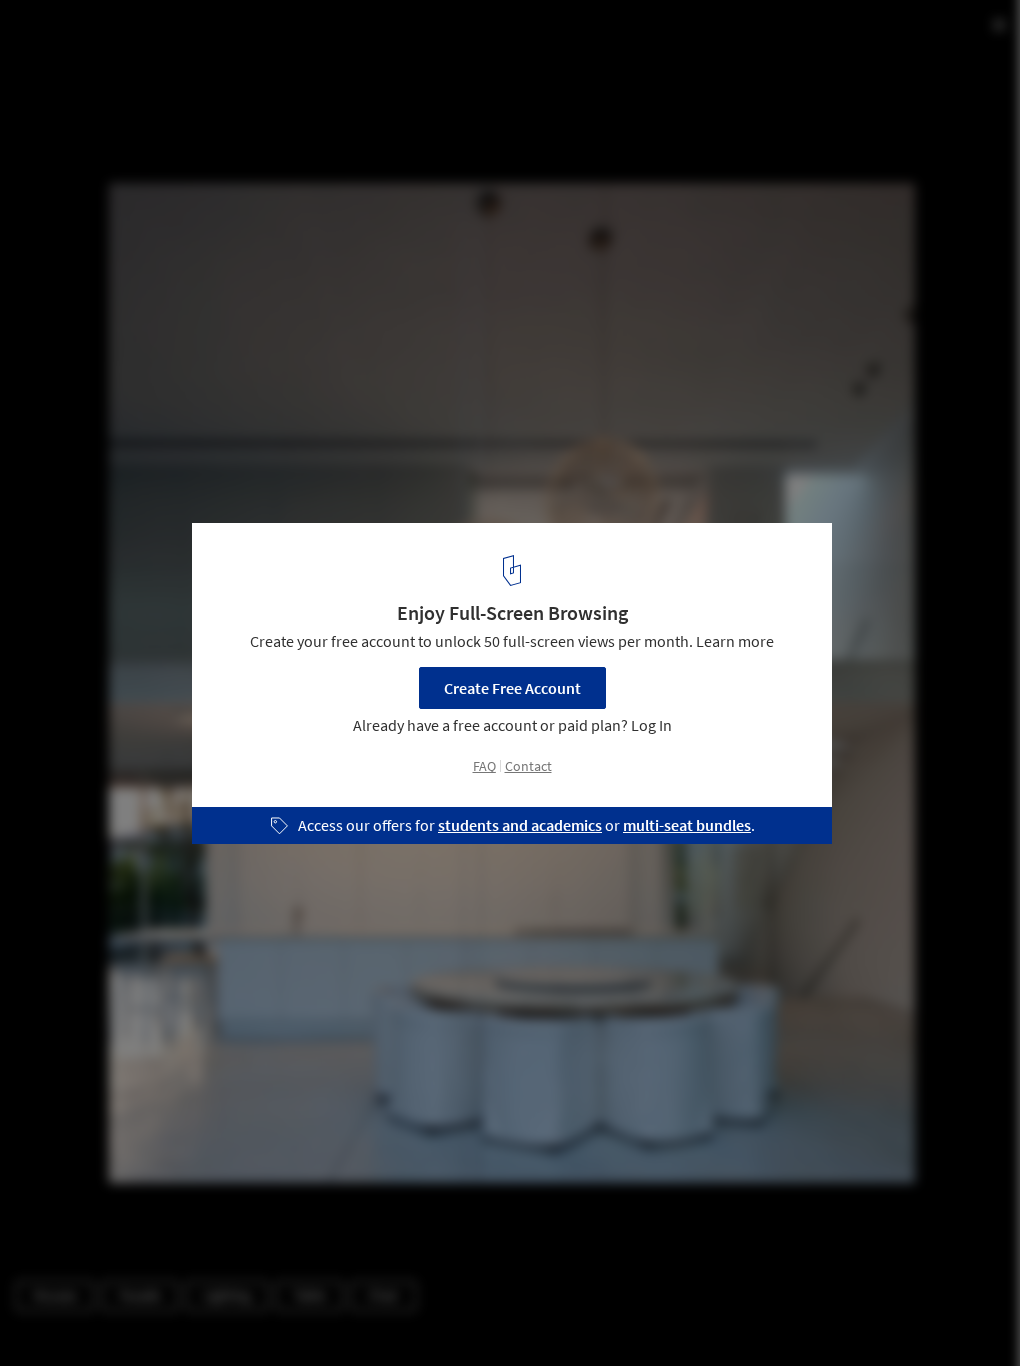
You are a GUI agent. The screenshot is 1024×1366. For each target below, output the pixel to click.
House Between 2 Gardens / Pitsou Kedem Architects (285, 36)
